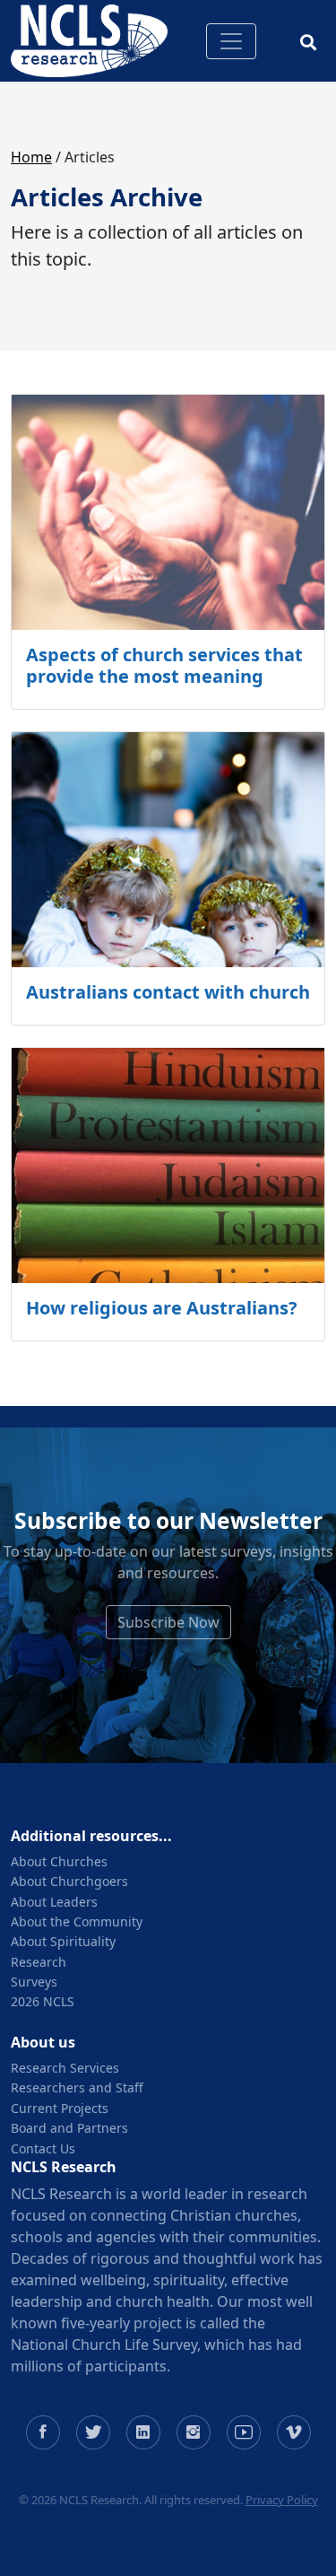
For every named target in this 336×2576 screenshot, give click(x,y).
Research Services (65, 2068)
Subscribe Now (168, 1622)
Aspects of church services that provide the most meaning (164, 665)
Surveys (34, 1982)
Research (39, 1962)
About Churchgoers (69, 1881)
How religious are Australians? (162, 1308)
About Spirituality (63, 1941)
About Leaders (54, 1902)
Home (31, 157)
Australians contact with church (168, 992)
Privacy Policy (282, 2500)
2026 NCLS (43, 2001)
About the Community (77, 1921)
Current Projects (60, 2108)
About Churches (59, 1861)
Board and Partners (69, 2128)
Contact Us (43, 2148)
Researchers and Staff (77, 2087)
